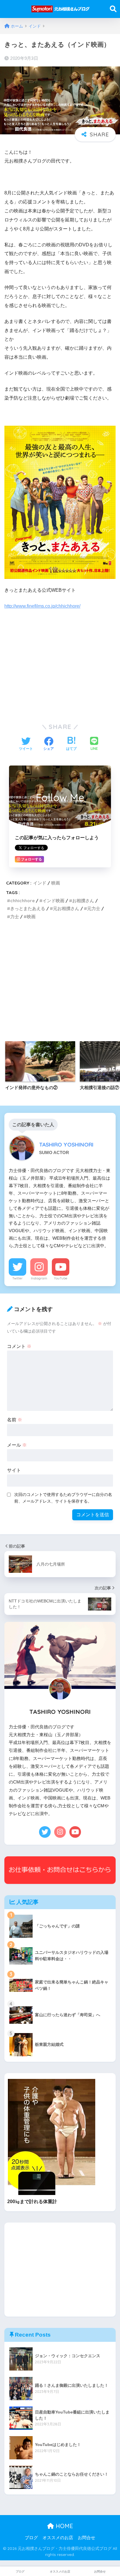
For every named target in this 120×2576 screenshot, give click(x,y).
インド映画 (53, 901)
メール (17, 1445)
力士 (15, 917)
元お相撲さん (66, 908)
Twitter (17, 1278)
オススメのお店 (58, 2538)
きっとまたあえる (28, 908)
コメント (19, 1346)
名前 (15, 1420)
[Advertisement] (60, 665)
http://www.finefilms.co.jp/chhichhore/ (42, 606)
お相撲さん (83, 901)
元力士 (94, 908)
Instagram (39, 1278)
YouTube (61, 1278)
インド (40, 883)
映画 (56, 883)
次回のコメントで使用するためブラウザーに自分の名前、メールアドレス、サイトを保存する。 (63, 1498)
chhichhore (22, 901)
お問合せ (87, 2538)
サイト (14, 1470)
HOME (63, 2526)
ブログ (31, 2538)
